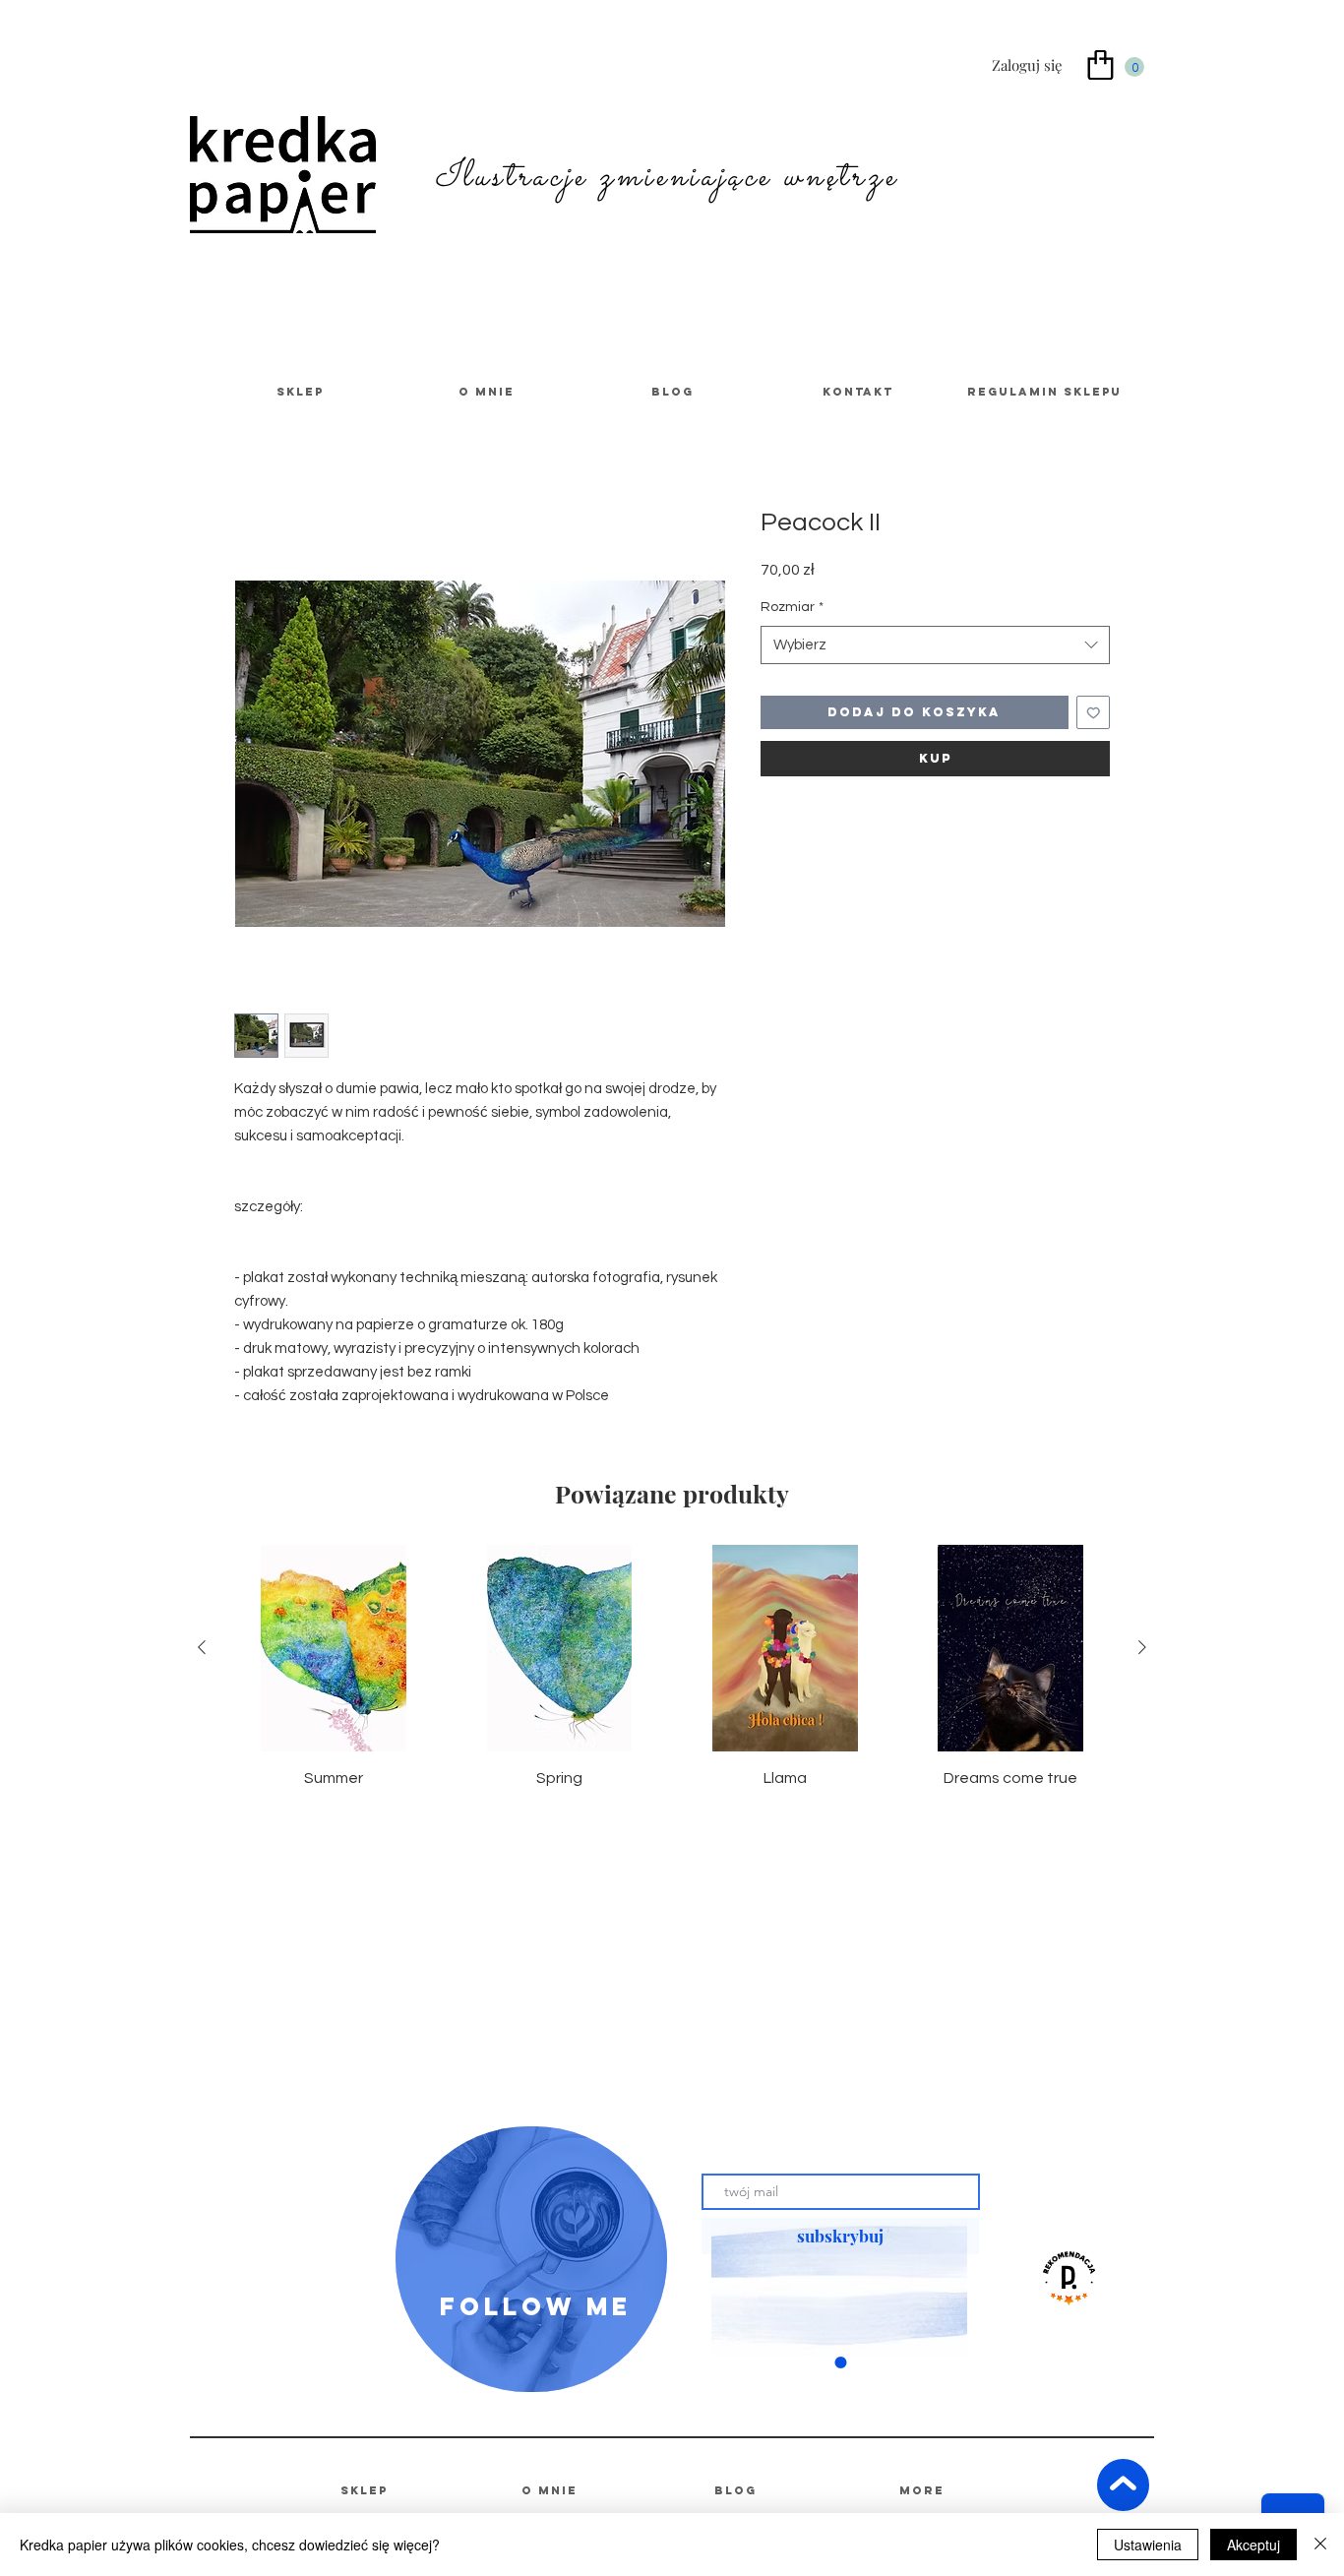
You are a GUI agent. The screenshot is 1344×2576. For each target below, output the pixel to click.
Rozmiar (792, 607)
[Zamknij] (1320, 2545)
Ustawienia (1148, 2545)
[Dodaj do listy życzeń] (1094, 713)
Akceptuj (1253, 2545)
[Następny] (1142, 1647)
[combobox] (935, 645)
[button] (1134, 67)
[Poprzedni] (202, 1647)
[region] (531, 2259)
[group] (672, 1667)
